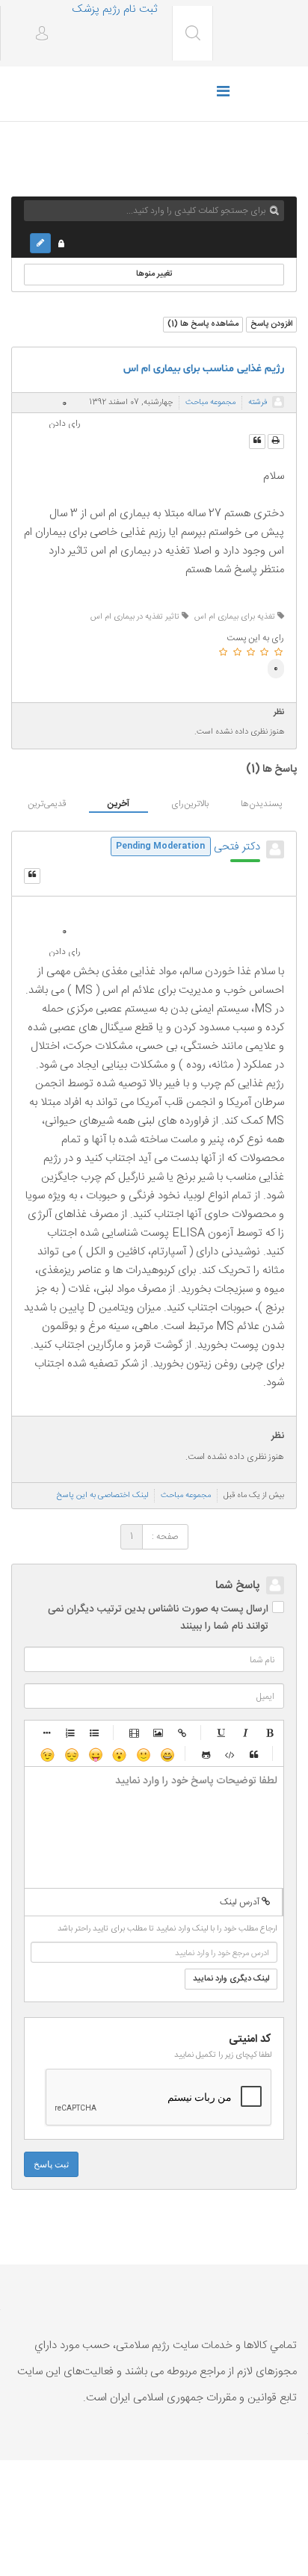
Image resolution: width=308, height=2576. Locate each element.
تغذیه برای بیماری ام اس (236, 617)
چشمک (47, 1754)
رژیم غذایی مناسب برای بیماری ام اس (204, 369)
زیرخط (222, 1733)
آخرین (118, 804)
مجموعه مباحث (210, 403)
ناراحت (71, 1754)
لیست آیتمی (47, 1733)
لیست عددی (71, 1733)
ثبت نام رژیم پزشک (114, 9)
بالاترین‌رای (190, 804)
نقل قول (254, 1754)
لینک (182, 1733)
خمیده (246, 1733)
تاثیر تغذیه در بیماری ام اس (136, 617)
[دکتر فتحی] (275, 849)
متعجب (119, 1754)
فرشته (258, 403)
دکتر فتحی (237, 847)
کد (230, 1754)
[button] (36, 35)
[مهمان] (278, 402)
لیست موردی (95, 1733)
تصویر (158, 1733)
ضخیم (270, 1733)
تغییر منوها (154, 274)
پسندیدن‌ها (261, 804)
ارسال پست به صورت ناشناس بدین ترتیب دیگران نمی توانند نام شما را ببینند (158, 1618)
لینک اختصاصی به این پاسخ (102, 1496)
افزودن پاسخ (271, 324)
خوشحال (167, 1754)
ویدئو (135, 1733)
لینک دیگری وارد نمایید (231, 1979)
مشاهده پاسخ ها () (203, 324)
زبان (95, 1754)
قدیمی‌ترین (47, 804)
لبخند (143, 1754)
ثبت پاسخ (51, 2164)
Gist (206, 1754)
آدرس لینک (241, 1902)
